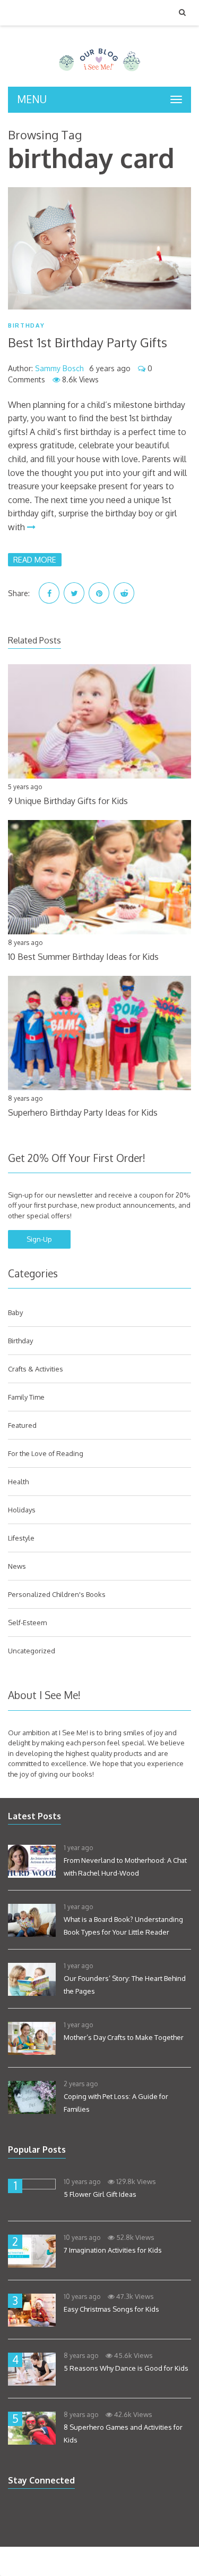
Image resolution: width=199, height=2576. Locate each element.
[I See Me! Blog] (99, 73)
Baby (15, 1312)
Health (18, 1482)
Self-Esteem (27, 1622)
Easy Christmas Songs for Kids (111, 2309)
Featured (22, 1425)
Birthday (26, 326)
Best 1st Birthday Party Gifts (88, 342)
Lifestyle (21, 1538)
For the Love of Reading (46, 1453)
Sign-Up (39, 1239)
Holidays (22, 1510)
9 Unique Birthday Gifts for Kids (68, 801)
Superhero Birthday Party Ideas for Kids (83, 1113)
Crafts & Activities (36, 1369)
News (17, 1566)
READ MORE (35, 559)
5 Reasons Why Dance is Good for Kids (126, 2368)
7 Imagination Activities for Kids (113, 2250)
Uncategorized (32, 1651)
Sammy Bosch (59, 368)
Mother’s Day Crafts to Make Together (124, 2037)
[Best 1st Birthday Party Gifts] (99, 248)
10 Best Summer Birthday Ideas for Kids (83, 957)
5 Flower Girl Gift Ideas (100, 2194)
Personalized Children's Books (57, 1594)
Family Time (26, 1397)
